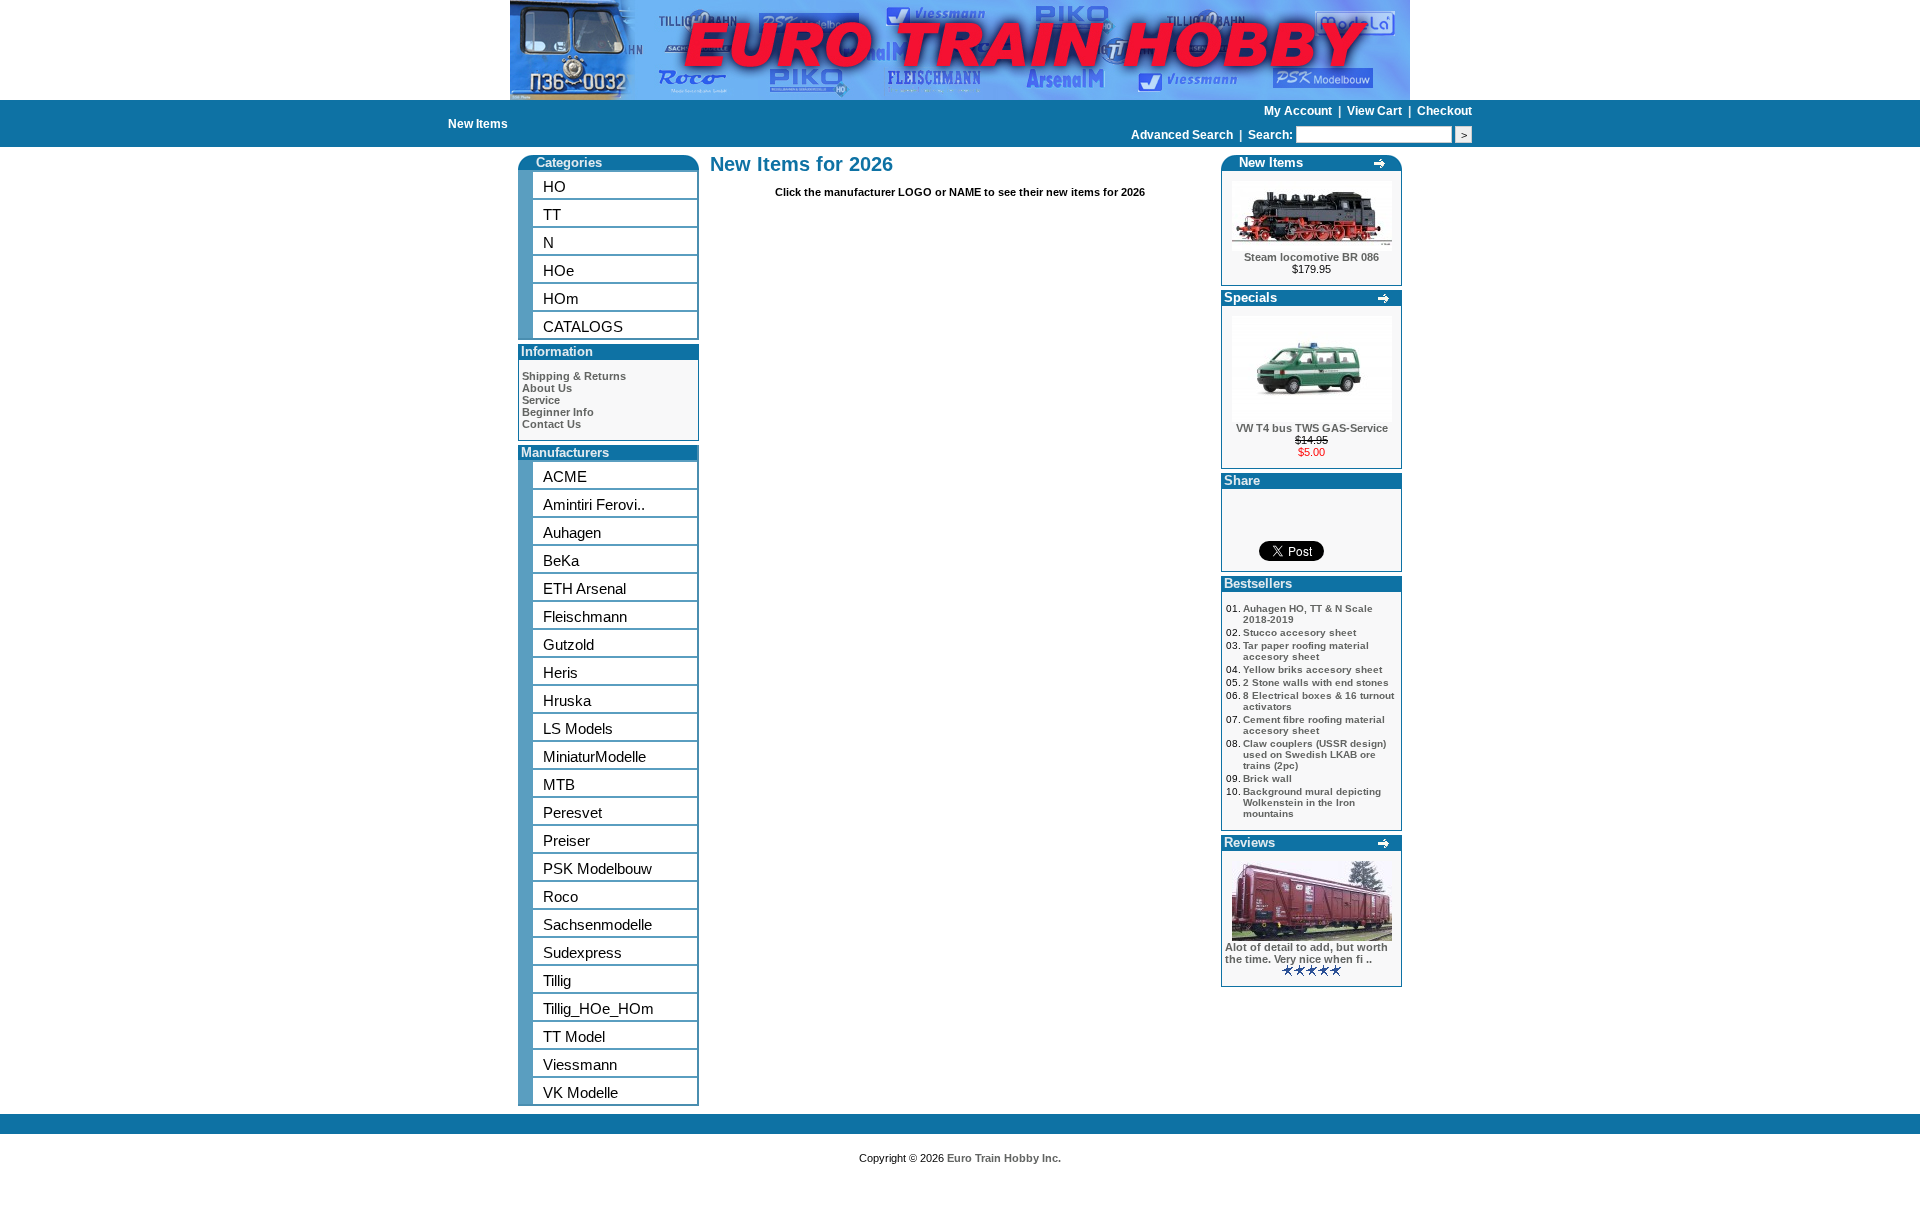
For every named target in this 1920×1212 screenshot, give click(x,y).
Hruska (567, 700)
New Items (478, 124)
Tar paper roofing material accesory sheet (1306, 651)
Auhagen (572, 532)
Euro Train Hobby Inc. (1004, 1158)
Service (541, 400)
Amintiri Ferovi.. (594, 504)
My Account (1299, 111)
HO (554, 186)
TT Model (574, 1036)
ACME (565, 476)
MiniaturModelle (594, 756)
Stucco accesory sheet (1299, 632)
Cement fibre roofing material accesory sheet (1314, 725)
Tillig (557, 980)
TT (552, 214)
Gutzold (568, 644)
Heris (560, 672)
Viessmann (580, 1064)
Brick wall (1267, 778)
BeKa (561, 560)
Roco (560, 896)
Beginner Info (558, 412)
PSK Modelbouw (597, 868)
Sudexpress (582, 952)
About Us (547, 388)
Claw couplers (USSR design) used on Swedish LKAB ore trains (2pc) (1314, 754)
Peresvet (572, 812)
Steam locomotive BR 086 (1311, 257)
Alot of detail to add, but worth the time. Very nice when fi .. (1306, 953)
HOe (558, 270)
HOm (561, 298)
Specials (1250, 297)
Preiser (566, 840)
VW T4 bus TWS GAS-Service (1312, 428)
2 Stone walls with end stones (1316, 682)
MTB (559, 784)
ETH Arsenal (584, 588)
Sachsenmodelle (597, 924)
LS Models (578, 728)
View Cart (1376, 111)
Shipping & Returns (574, 376)
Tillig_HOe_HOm (598, 1008)
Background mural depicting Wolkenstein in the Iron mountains (1312, 802)
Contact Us (551, 424)
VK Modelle (580, 1092)
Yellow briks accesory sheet (1312, 669)
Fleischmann (585, 616)
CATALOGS (583, 326)
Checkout (1444, 111)
